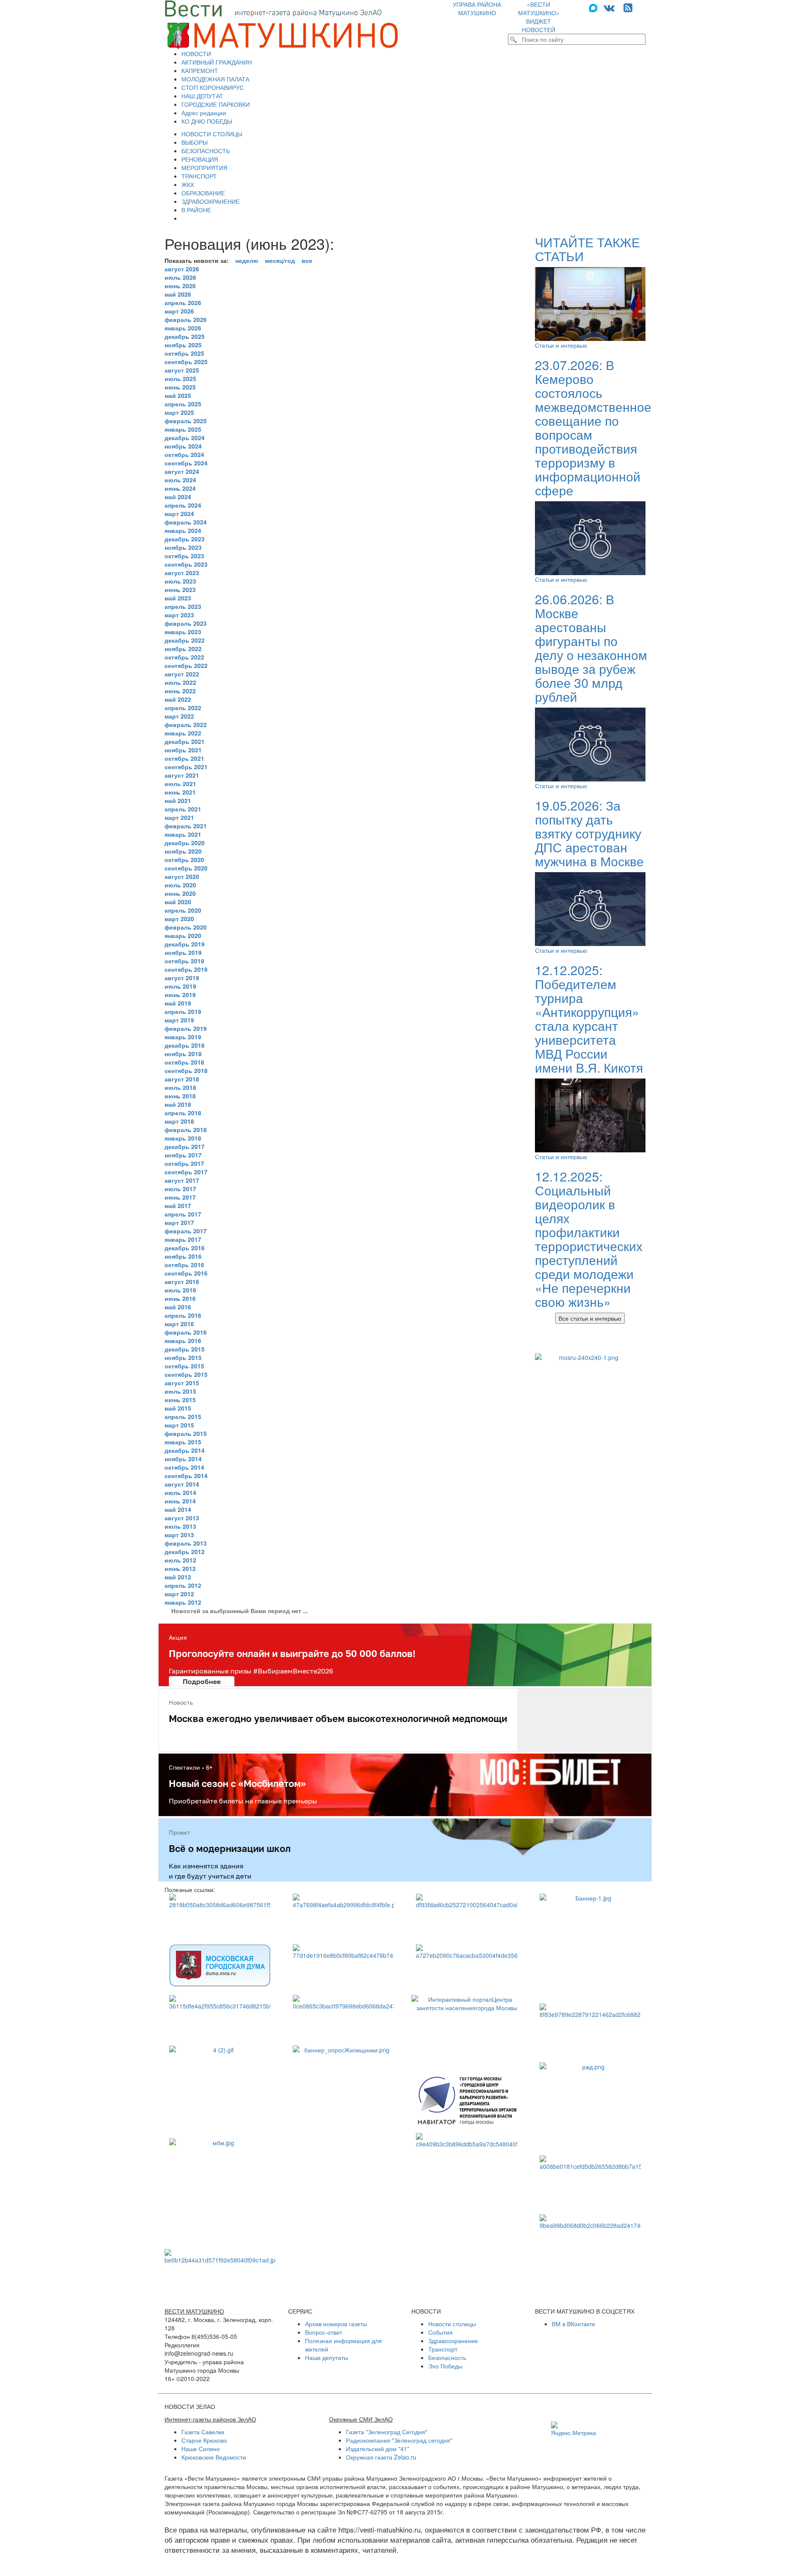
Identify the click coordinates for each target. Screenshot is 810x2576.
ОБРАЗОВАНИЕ (203, 193)
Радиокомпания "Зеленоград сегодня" (399, 2440)
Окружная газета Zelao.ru (381, 2457)
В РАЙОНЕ (196, 210)
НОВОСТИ (196, 54)
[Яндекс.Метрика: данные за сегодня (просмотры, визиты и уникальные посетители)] (574, 2429)
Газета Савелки (203, 2432)
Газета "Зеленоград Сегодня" (387, 2432)
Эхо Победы (445, 2366)
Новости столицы (452, 2324)
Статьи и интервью (561, 345)
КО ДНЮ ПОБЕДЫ (207, 121)
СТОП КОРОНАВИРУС (213, 87)
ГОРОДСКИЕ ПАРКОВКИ (216, 104)
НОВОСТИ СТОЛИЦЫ (212, 134)
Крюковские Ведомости (214, 2457)
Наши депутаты (327, 2357)
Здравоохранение (453, 2341)
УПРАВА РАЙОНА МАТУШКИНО (477, 8)
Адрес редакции (204, 113)
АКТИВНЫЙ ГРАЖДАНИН (217, 62)
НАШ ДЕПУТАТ (202, 96)
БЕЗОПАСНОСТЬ (206, 151)
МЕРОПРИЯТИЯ (204, 168)
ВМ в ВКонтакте (574, 2324)
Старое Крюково (204, 2440)
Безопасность (447, 2357)
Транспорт (443, 2349)
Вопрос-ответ (324, 2332)
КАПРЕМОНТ (200, 70)
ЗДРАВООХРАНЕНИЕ (211, 201)
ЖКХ (188, 184)
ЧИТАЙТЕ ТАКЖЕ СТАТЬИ (587, 249)
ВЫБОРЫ (194, 142)
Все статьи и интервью (590, 1318)
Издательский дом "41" (378, 2449)
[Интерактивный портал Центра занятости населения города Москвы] (467, 2031)
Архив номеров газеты (336, 2324)
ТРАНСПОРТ (199, 176)
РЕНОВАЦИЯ (200, 159)
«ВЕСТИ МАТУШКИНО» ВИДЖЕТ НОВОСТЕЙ (539, 17)
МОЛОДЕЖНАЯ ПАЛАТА (215, 79)
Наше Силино (201, 2449)
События (440, 2332)
